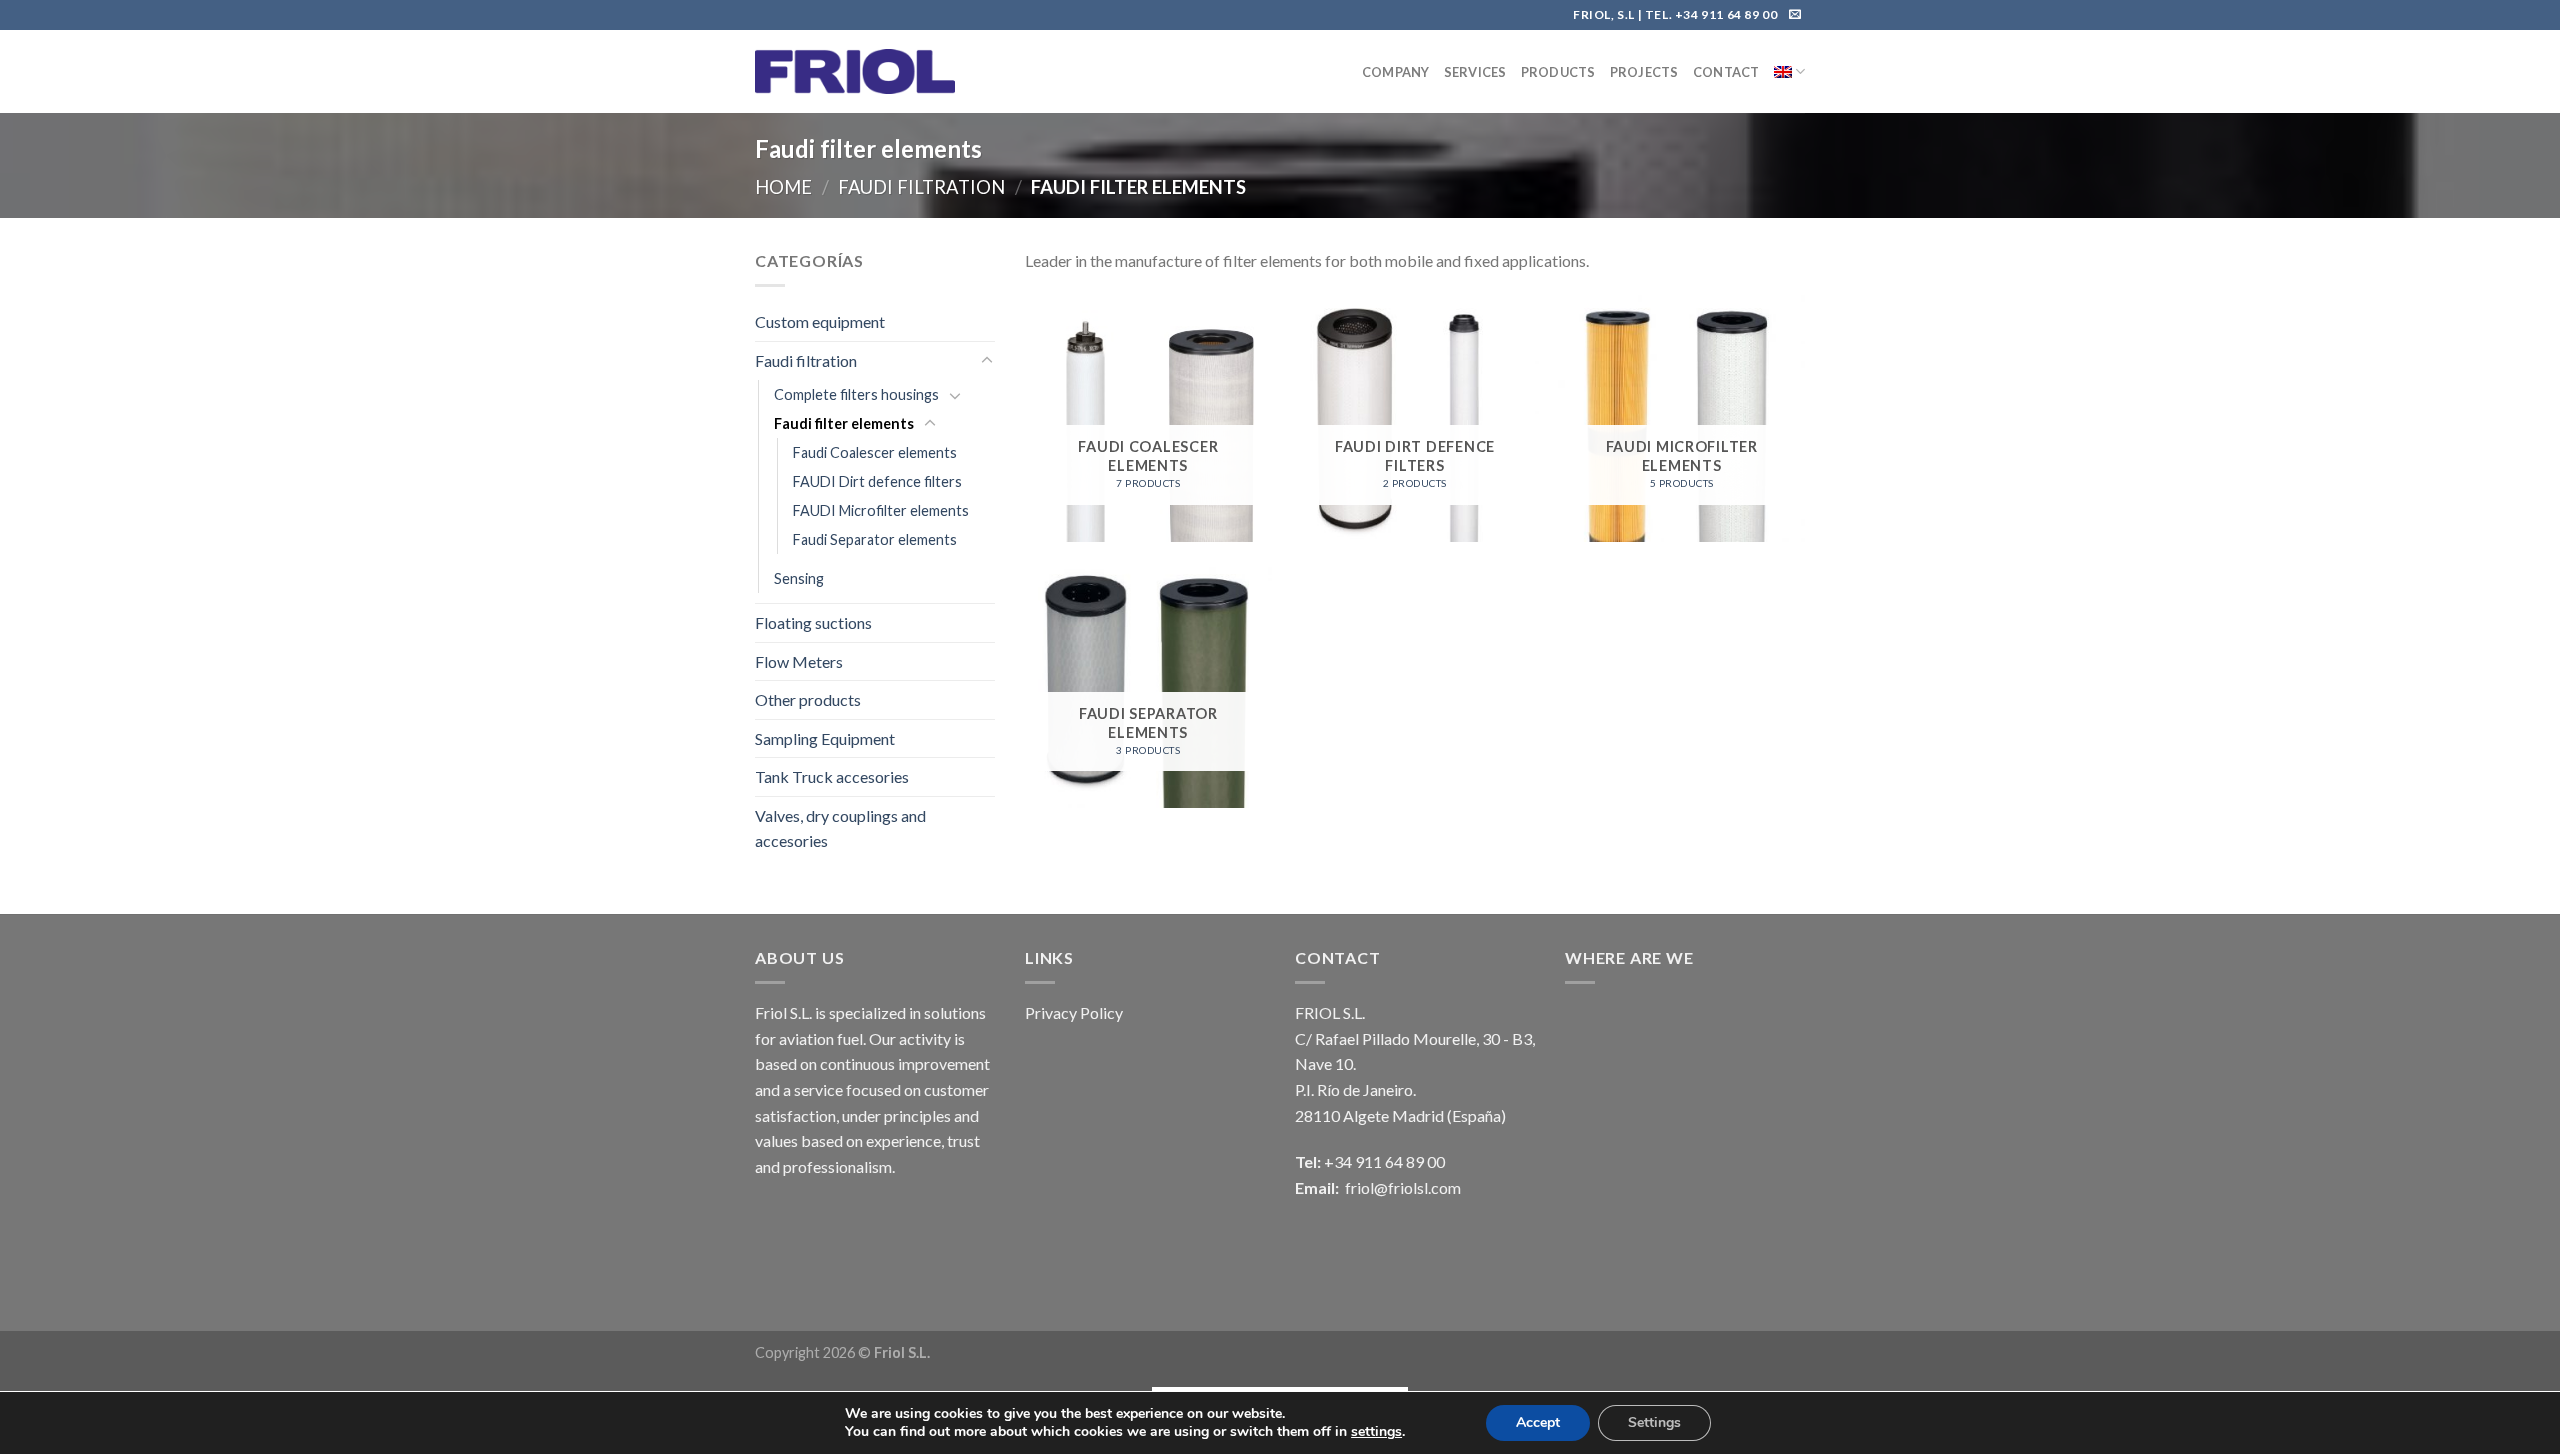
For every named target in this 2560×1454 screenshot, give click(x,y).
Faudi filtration (921, 187)
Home (783, 187)
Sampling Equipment (825, 738)
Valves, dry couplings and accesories (840, 828)
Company (1396, 72)
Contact (1726, 72)
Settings (1654, 1422)
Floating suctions (813, 622)
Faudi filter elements (844, 423)
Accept (1538, 1422)
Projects (1644, 72)
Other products (808, 699)
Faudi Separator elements (875, 539)
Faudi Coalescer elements (875, 452)
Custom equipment (820, 321)
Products (1558, 72)
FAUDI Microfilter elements (881, 510)
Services (1475, 72)
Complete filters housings (856, 394)
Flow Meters (799, 661)
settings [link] (1376, 1431)
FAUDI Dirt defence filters (877, 481)
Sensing (799, 578)
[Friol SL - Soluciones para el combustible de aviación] (855, 71)
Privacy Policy (1074, 1012)
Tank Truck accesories (832, 776)
